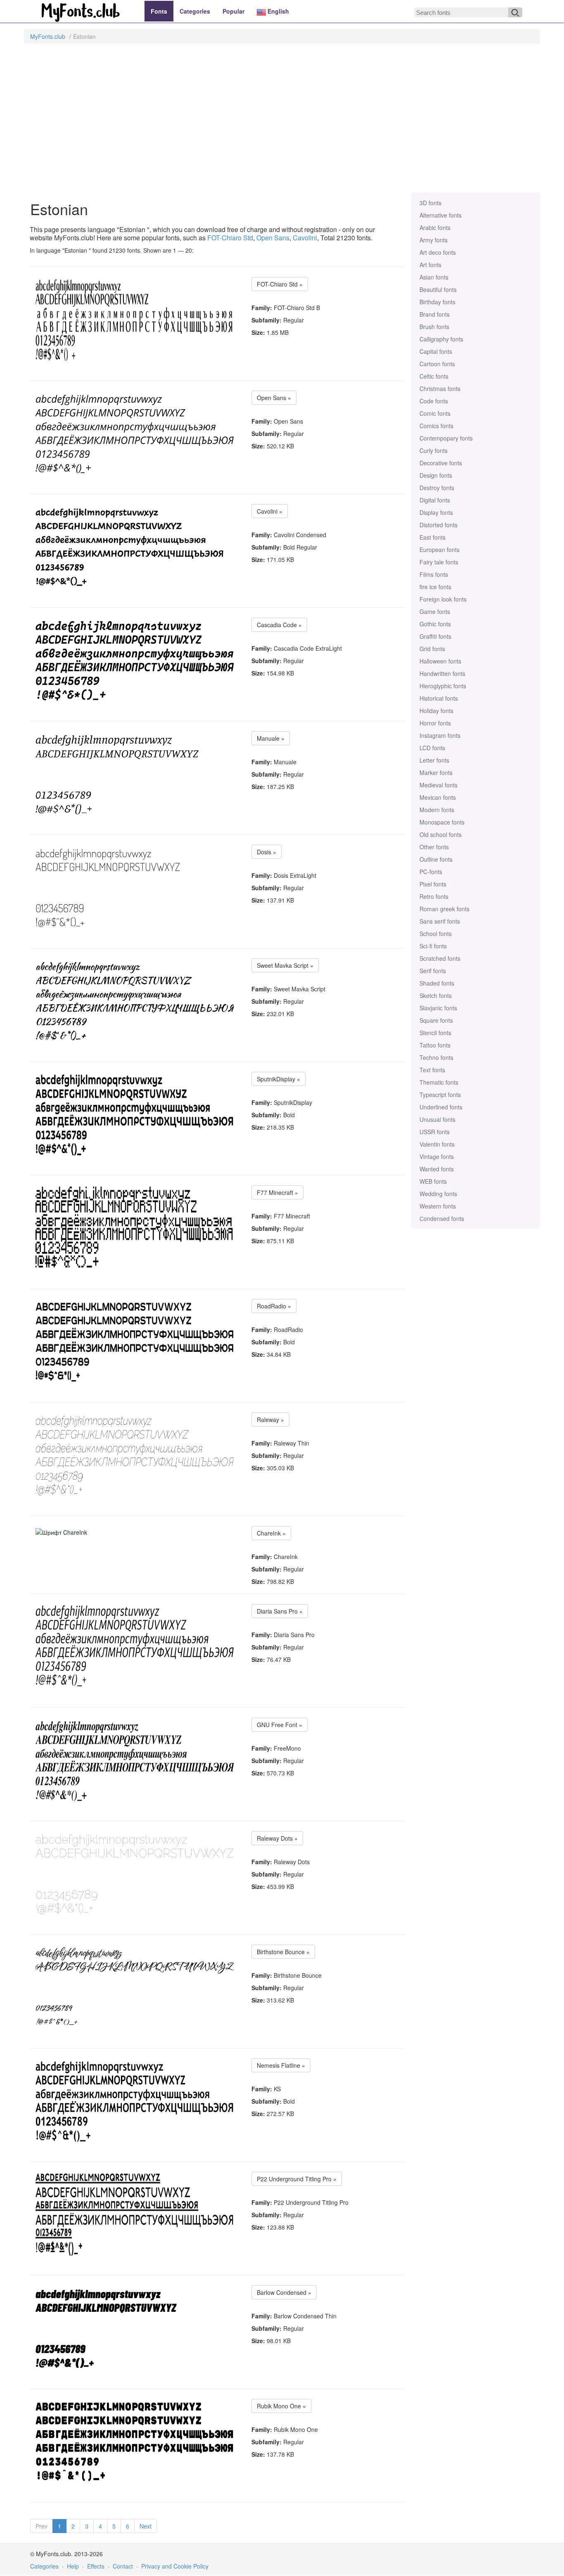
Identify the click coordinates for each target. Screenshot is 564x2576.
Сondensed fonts (442, 1218)
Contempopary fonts (446, 438)
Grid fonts (432, 649)
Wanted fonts (437, 1169)
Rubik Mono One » (281, 2406)
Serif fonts (433, 971)
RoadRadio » (274, 1306)
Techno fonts (436, 1057)
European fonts (440, 550)
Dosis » (267, 852)
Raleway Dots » (277, 1838)
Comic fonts (435, 413)
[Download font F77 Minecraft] (135, 1228)
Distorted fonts (438, 525)
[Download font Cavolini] (130, 547)
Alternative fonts (441, 215)
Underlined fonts (441, 1107)
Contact (123, 2566)
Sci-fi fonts (433, 946)
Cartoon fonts (437, 364)
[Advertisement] (282, 122)
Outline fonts (436, 859)
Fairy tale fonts (439, 562)
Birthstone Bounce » (283, 1952)
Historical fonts (439, 698)
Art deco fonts (438, 252)
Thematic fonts (439, 1082)
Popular (233, 11)
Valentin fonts (437, 1144)
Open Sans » (274, 398)
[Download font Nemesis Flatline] (135, 2101)
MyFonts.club (48, 36)
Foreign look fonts (443, 599)
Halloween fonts (440, 661)
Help (73, 2566)
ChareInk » (271, 1533)
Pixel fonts (433, 884)
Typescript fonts (440, 1095)
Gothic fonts (435, 624)
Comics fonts (436, 426)
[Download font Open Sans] (135, 433)
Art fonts (430, 265)
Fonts (159, 11)
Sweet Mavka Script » (285, 965)
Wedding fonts (438, 1194)
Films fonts (434, 574)
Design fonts (436, 475)
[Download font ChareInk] (61, 1532)
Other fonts (434, 847)
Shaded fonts (437, 983)
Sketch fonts (436, 995)
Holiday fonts (436, 711)
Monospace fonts (442, 822)
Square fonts (436, 1020)
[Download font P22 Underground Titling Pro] (135, 2214)
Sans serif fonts (440, 921)
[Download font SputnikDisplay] (135, 1114)
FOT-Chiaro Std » (280, 284)
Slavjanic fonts (438, 1008)
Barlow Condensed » (284, 2292)
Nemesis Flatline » (281, 2065)
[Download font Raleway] (135, 1455)
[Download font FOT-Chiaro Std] (135, 320)
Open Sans (273, 238)
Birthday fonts (437, 302)
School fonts (436, 934)
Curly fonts (434, 450)
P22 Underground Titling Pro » (297, 2179)
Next (146, 2526)
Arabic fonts (435, 228)
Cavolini (305, 238)
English (277, 11)
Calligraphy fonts (441, 339)
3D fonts (430, 203)
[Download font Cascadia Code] (135, 660)
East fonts (432, 537)
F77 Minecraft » (277, 1192)
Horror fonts (435, 723)
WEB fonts (433, 1181)
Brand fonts (435, 314)
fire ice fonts (435, 587)
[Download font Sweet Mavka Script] (135, 1001)
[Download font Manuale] (117, 774)
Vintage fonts (437, 1156)
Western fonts (438, 1206)
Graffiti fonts (435, 636)
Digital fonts (435, 500)
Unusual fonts (437, 1119)
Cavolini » (270, 511)
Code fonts (434, 401)
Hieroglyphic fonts (443, 686)
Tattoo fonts (435, 1045)
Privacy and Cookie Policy (175, 2566)
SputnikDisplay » (278, 1079)
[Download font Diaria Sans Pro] (135, 1647)
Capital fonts (436, 351)
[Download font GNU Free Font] (135, 1760)
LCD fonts (432, 748)
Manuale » (271, 738)
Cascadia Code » (279, 625)
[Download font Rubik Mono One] (135, 2441)
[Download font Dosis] (108, 887)
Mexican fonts (438, 797)
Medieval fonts (438, 785)
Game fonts (435, 611)
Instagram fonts (440, 735)
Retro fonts (434, 896)
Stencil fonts (435, 1033)
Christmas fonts (440, 389)
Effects (96, 2566)
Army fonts (434, 240)
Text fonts (432, 1070)
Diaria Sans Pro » (280, 1611)
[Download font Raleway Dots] (135, 1874)
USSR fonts (435, 1132)
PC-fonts (431, 872)
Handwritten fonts (442, 673)
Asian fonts (434, 277)
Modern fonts (437, 810)
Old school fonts (441, 834)
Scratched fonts (440, 958)
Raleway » (270, 1420)
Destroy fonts (437, 488)
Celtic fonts (434, 376)
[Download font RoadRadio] (135, 1341)
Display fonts (436, 512)
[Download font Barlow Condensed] (113, 2328)
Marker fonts (436, 773)
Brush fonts (434, 327)
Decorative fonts (441, 463)
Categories (195, 11)
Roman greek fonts (444, 909)
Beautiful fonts (438, 289)
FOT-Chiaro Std (230, 238)
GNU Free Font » (280, 1725)
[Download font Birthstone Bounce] (135, 1987)
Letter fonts (434, 760)
